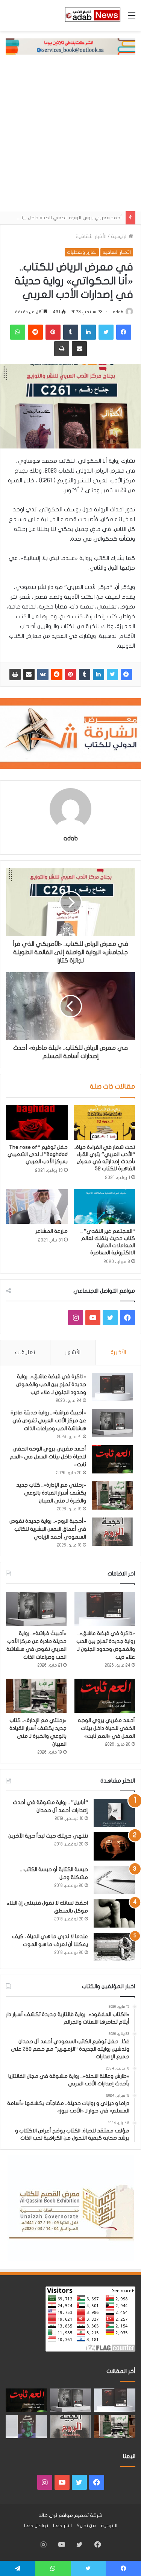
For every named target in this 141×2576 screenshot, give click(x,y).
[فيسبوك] (126, 674)
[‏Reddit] (57, 674)
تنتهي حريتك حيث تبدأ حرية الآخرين (48, 1836)
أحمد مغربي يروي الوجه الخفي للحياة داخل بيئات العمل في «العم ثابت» (48, 1457)
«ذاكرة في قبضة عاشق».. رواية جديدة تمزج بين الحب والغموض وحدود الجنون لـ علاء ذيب (51, 1384)
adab (118, 312)
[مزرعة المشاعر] (37, 1206)
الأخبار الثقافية (91, 236)
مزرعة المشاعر (52, 1231)
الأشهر (73, 1352)
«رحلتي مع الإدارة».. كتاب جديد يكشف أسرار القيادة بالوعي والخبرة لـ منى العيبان (51, 1493)
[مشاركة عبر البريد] (29, 674)
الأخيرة (118, 1352)
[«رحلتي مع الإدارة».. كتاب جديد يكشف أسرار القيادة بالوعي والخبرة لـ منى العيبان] (112, 1495)
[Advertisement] (70, 137)
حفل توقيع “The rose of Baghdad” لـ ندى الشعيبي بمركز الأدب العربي (38, 1154)
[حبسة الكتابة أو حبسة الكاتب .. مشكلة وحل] (114, 1880)
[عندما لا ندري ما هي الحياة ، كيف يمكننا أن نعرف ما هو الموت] (114, 1947)
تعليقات (25, 1352)
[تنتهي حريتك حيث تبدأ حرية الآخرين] (114, 1846)
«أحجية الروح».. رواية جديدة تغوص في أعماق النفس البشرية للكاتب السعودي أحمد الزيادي (48, 1529)
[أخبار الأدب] (92, 15)
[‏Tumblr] (85, 674)
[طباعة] (15, 674)
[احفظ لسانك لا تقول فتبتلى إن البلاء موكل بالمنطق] (114, 1913)
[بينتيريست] (71, 674)
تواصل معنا (36, 2526)
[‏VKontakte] (43, 674)
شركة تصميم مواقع (80, 2515)
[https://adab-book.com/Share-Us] (70, 46)
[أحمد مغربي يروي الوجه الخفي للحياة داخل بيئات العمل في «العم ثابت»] (112, 1459)
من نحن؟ (86, 2526)
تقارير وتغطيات (82, 252)
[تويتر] (112, 674)
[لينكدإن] (99, 674)
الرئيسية (120, 236)
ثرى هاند (48, 2515)
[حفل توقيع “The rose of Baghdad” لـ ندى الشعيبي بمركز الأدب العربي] (37, 1123)
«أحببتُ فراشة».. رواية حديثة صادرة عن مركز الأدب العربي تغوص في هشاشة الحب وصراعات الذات (48, 1421)
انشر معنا (62, 2526)
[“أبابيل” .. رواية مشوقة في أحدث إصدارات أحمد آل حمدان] (114, 1813)
